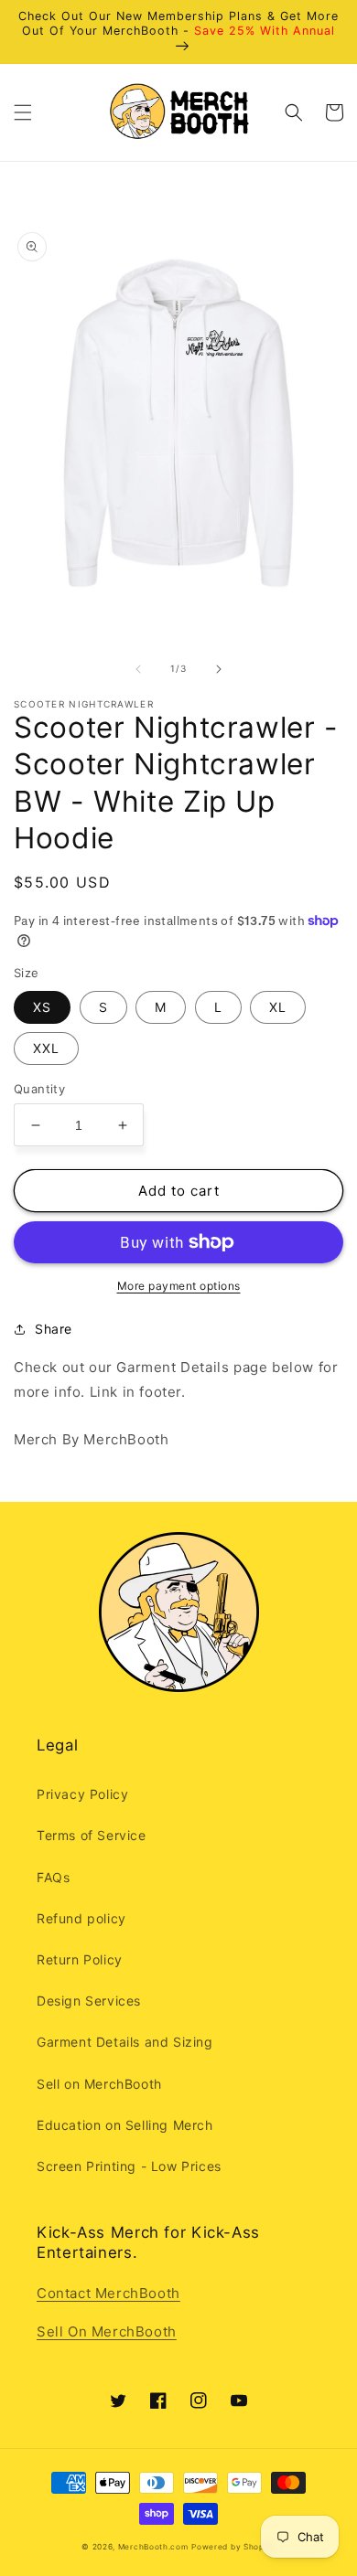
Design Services (89, 2001)
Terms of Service (92, 1835)
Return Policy (80, 1959)
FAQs (53, 1877)
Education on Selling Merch (125, 2125)
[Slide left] (138, 669)
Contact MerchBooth (108, 2293)
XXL (46, 1048)
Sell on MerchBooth (99, 2084)
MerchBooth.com (153, 2547)
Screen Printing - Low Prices (129, 2166)
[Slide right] (219, 669)
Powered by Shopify (233, 2547)
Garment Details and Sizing (125, 2042)
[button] (23, 112)
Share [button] (54, 1329)
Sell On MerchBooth (107, 2331)
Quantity (39, 1089)
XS (42, 1007)
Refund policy (81, 1918)
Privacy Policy (82, 1794)
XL (278, 1007)
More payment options (179, 1286)
